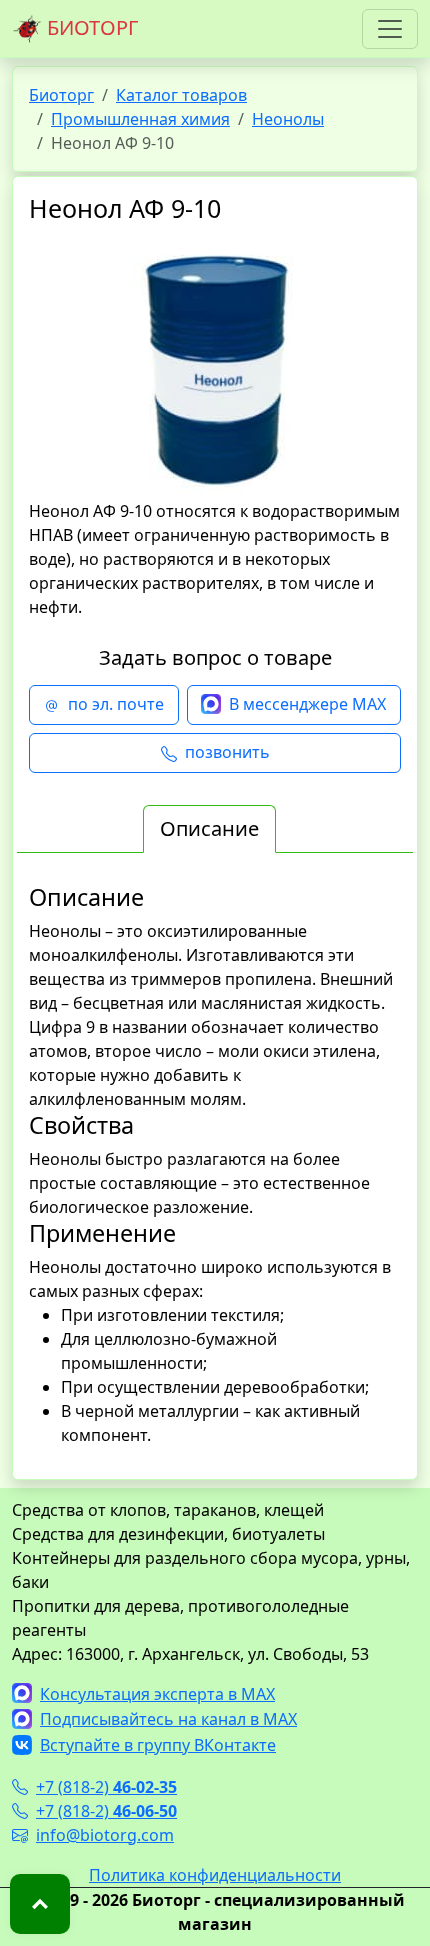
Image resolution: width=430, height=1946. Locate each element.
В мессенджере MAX (307, 704)
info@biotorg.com (105, 1835)
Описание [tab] (209, 828)
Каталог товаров (181, 95)
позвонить (227, 752)
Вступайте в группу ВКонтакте (158, 1745)
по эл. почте (116, 704)
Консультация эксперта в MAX (157, 1694)
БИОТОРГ (90, 27)
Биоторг (61, 95)
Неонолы (288, 119)
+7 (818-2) (106, 1787)
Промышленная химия (140, 119)
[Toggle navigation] (390, 29)
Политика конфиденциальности (215, 1875)
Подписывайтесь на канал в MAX (168, 1719)
